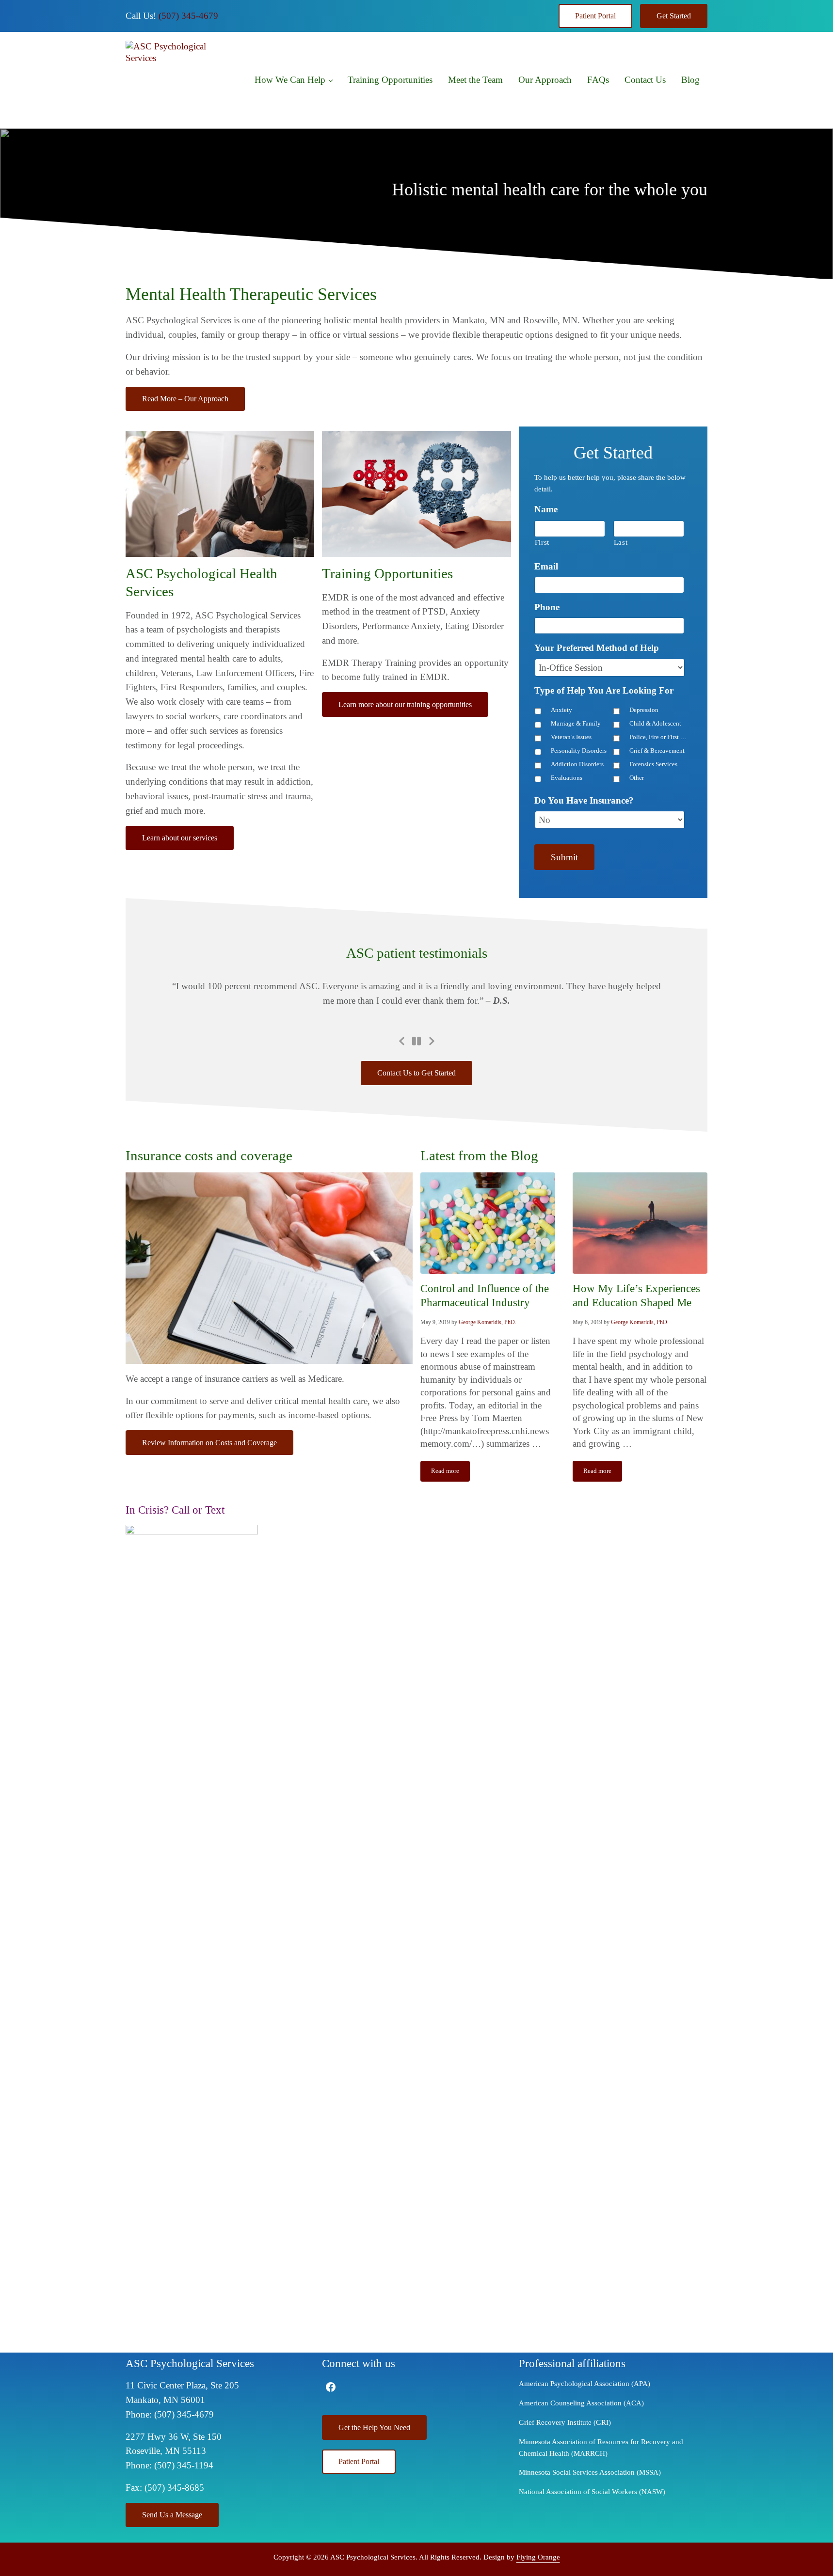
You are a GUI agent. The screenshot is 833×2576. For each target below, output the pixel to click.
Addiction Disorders (577, 764)
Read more (450, 1473)
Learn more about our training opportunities (405, 704)
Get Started (674, 16)
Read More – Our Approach (185, 399)
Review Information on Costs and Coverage (209, 1443)
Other (637, 778)
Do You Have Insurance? (584, 800)
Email (546, 566)
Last (621, 542)
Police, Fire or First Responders (659, 737)
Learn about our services (180, 838)
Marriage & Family (576, 724)
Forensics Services (653, 764)
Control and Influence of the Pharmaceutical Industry (485, 1295)
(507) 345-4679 (188, 16)
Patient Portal (595, 16)
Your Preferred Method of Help (597, 648)
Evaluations (567, 778)
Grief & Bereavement (657, 751)
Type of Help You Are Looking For (604, 690)
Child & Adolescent (655, 724)
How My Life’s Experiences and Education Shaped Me (636, 1295)
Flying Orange (538, 2557)
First (542, 542)
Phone (547, 607)
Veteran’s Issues (571, 737)
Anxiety (561, 710)
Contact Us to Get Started (416, 1073)
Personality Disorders (579, 751)
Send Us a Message (172, 2515)
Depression (644, 710)
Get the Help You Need (374, 2427)
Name (546, 509)
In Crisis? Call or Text (175, 1510)
